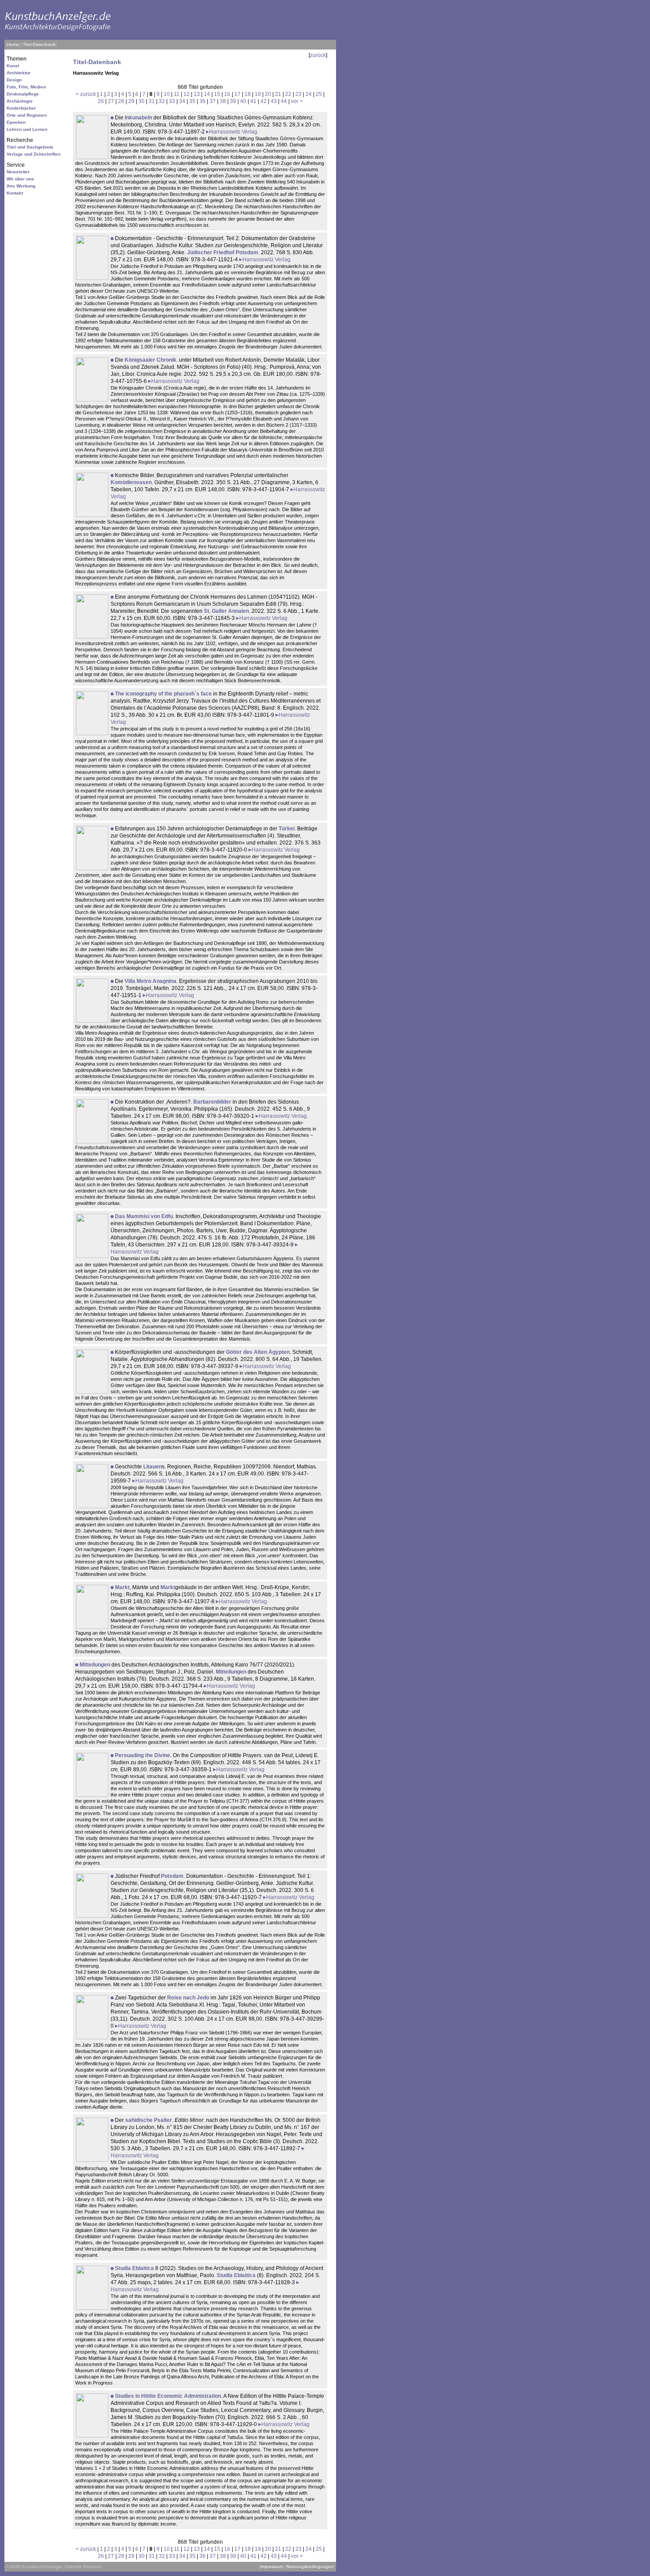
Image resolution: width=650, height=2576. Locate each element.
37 (213, 101)
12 (187, 94)
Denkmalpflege (23, 94)
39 (233, 101)
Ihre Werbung (21, 186)
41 (253, 101)
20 (268, 94)
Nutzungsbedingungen (310, 2566)
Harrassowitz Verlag (233, 132)
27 (111, 101)
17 (237, 94)
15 (217, 94)
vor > (297, 101)
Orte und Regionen (27, 115)
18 (248, 94)
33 (172, 101)
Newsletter (18, 172)
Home (13, 44)
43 (274, 101)
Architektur (19, 73)
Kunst (13, 66)
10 (167, 94)
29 (131, 101)
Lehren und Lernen (27, 129)
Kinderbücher (21, 108)
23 (298, 94)
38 (223, 101)
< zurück (86, 94)
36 (203, 101)
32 (162, 101)
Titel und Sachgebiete (30, 147)
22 (288, 94)
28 (121, 101)
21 (278, 94)
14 (207, 94)
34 (182, 101)
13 (197, 94)
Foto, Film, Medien (26, 87)
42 (264, 101)
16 (227, 94)
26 (101, 101)
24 (309, 94)
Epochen (16, 122)
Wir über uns (20, 179)
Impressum (271, 2566)
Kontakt (15, 193)
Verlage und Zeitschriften (34, 154)
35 (192, 101)
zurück (318, 55)
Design (14, 80)
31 (152, 101)
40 (243, 101)
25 (319, 94)
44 (284, 101)
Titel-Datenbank (39, 44)
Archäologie (20, 101)
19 (258, 94)
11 (177, 94)
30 (141, 101)
